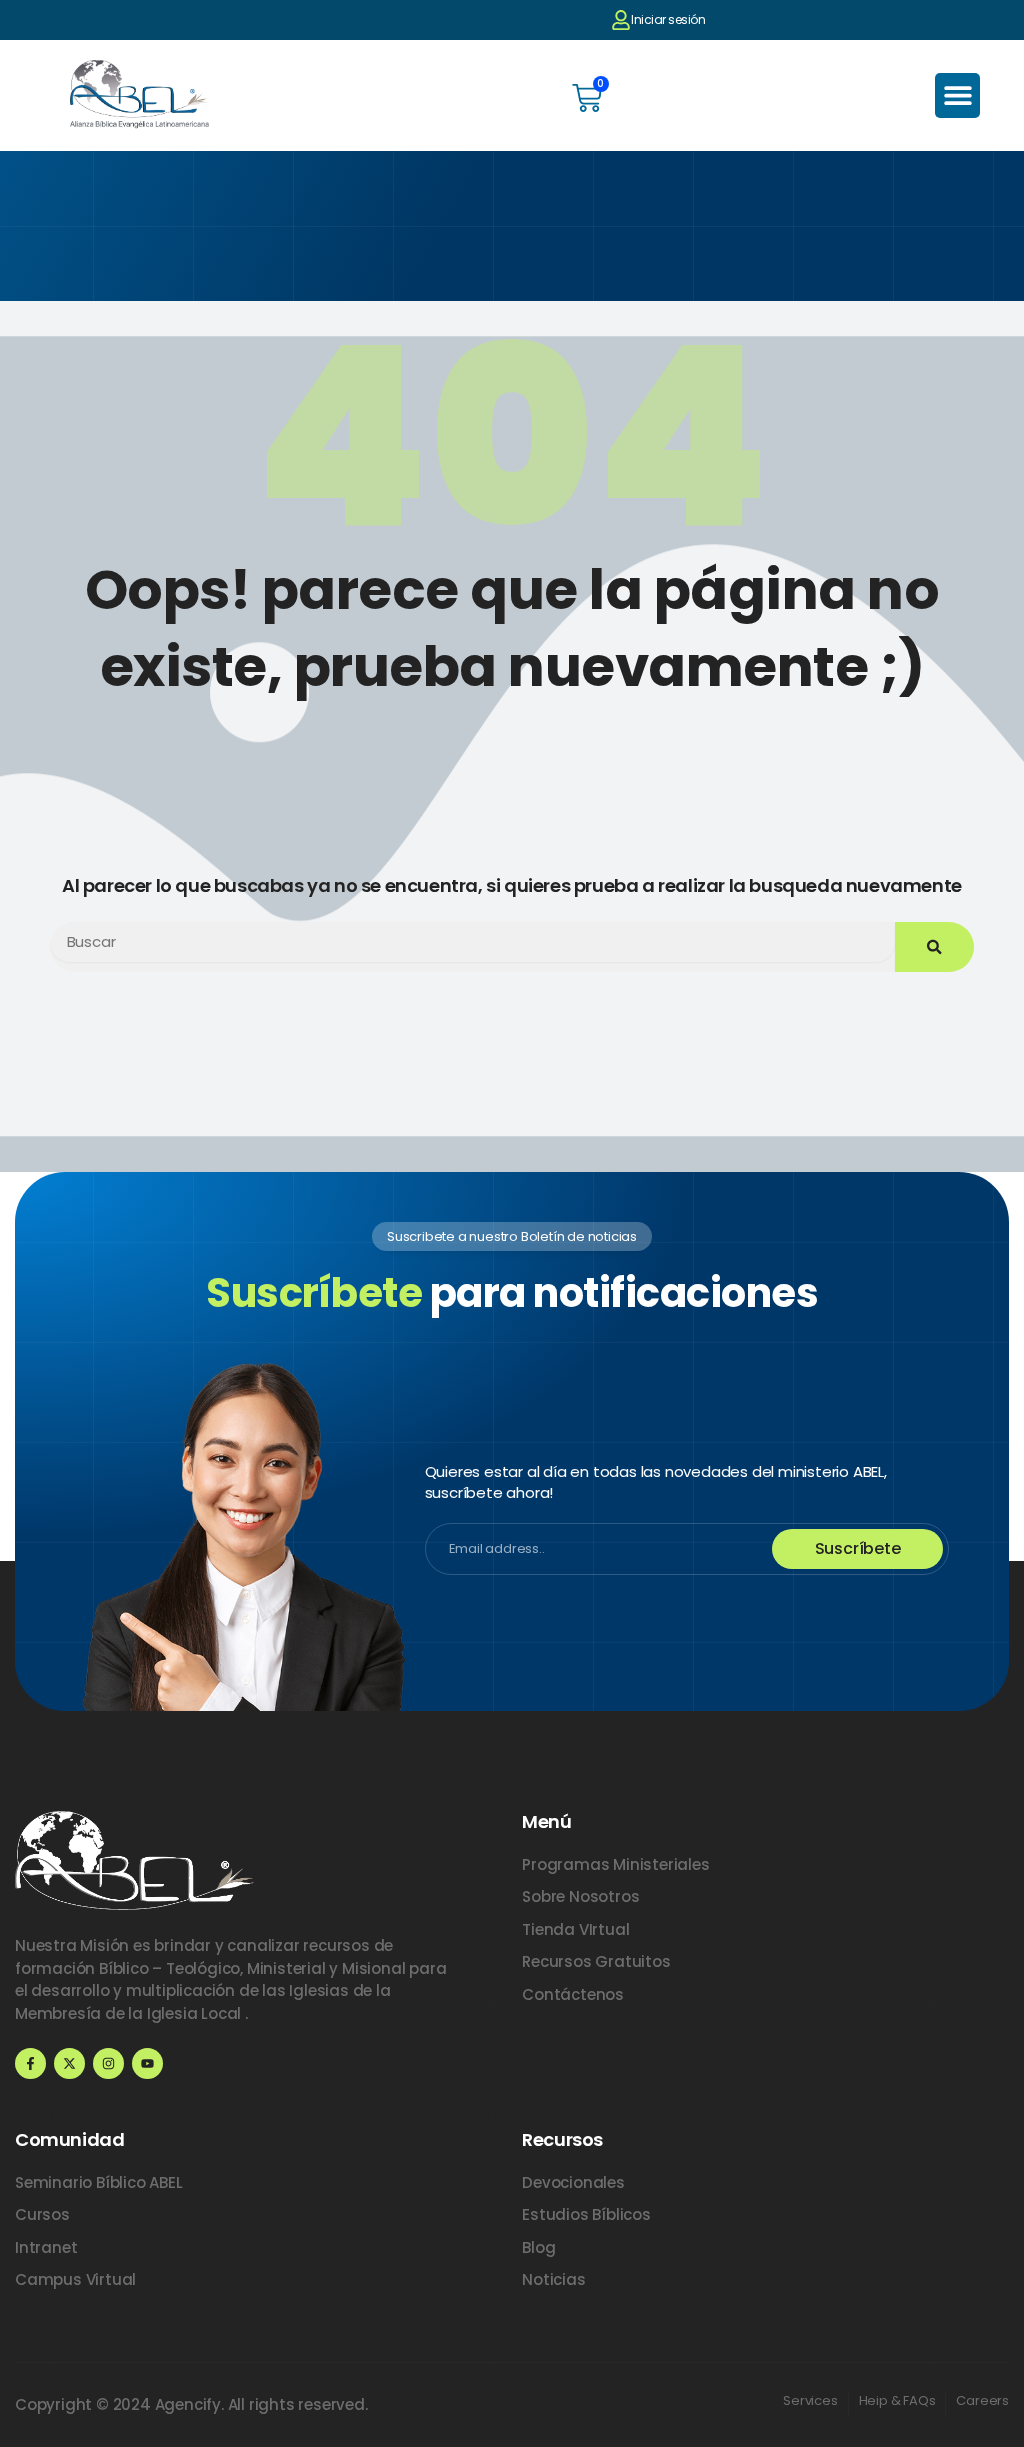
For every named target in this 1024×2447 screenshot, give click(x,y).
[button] (957, 95)
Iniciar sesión (668, 19)
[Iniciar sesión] (621, 20)
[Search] (934, 947)
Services (810, 2400)
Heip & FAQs (897, 2400)
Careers (982, 2400)
